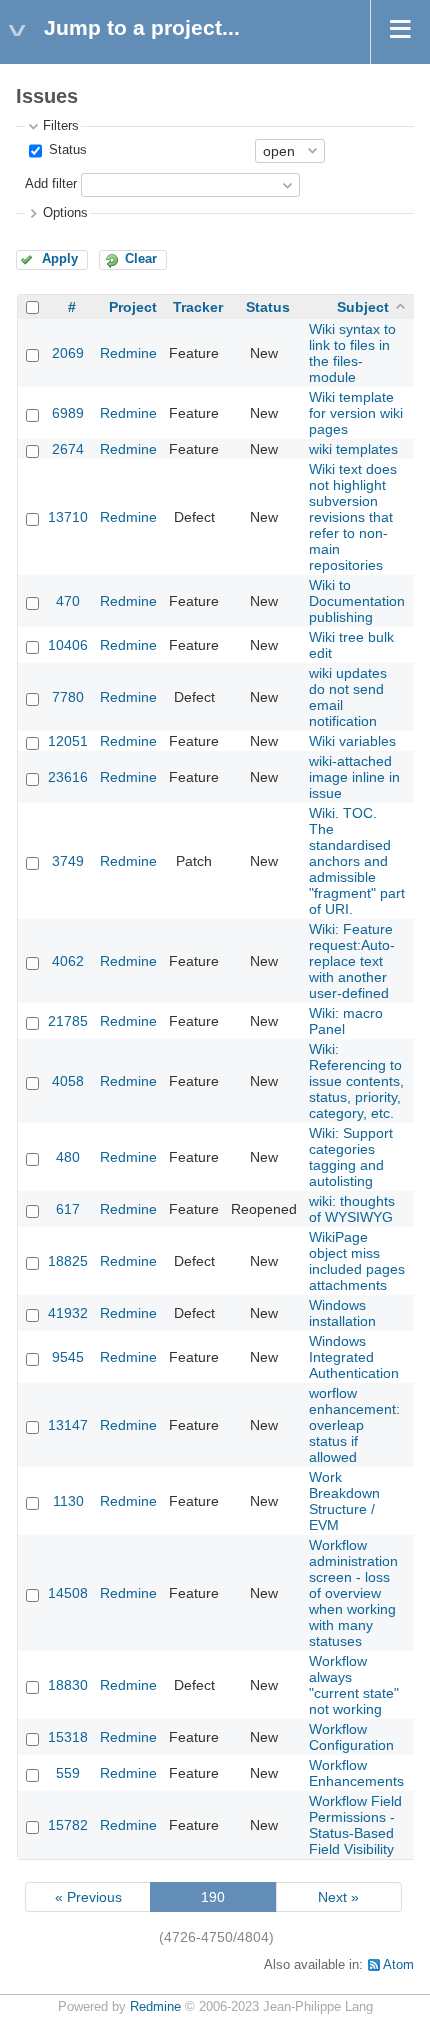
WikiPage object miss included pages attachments (357, 1261)
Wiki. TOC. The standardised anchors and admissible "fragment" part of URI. (357, 861)
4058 (68, 1081)
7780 (68, 697)
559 (68, 1773)
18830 (68, 1685)
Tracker (198, 307)
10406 (68, 645)
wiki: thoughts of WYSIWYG (352, 1209)
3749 (68, 861)
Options (65, 213)
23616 (68, 777)
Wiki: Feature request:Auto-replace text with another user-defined (352, 961)
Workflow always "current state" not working (354, 1685)
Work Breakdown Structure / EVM (344, 1501)
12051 (68, 741)
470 (68, 601)
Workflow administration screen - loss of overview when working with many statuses (353, 1593)
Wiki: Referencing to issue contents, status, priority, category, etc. (356, 1081)
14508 (68, 1593)
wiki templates (353, 449)
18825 (68, 1261)
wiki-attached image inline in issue (354, 777)
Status (66, 150)
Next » (338, 1897)
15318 (68, 1737)
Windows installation (342, 1313)
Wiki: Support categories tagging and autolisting (351, 1157)
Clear (141, 259)
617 (68, 1209)
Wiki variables (352, 741)
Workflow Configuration (351, 1737)
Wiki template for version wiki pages (356, 413)
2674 (68, 449)
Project (133, 307)
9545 (68, 1357)
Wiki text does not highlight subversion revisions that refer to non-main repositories (353, 517)
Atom (398, 1965)
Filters (61, 126)
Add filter (51, 184)
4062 (68, 961)
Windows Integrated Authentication (354, 1357)
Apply (60, 259)
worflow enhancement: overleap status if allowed (354, 1425)
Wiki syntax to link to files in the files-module (352, 353)
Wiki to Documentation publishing (357, 601)
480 (68, 1157)
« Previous (88, 1897)
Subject (363, 307)
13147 (68, 1425)
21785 (68, 1021)
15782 (68, 1825)
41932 (68, 1313)
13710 (68, 517)
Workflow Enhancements (356, 1773)
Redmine (128, 353)
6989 (68, 413)
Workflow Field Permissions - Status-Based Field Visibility (355, 1825)
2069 (68, 353)
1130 (68, 1501)
